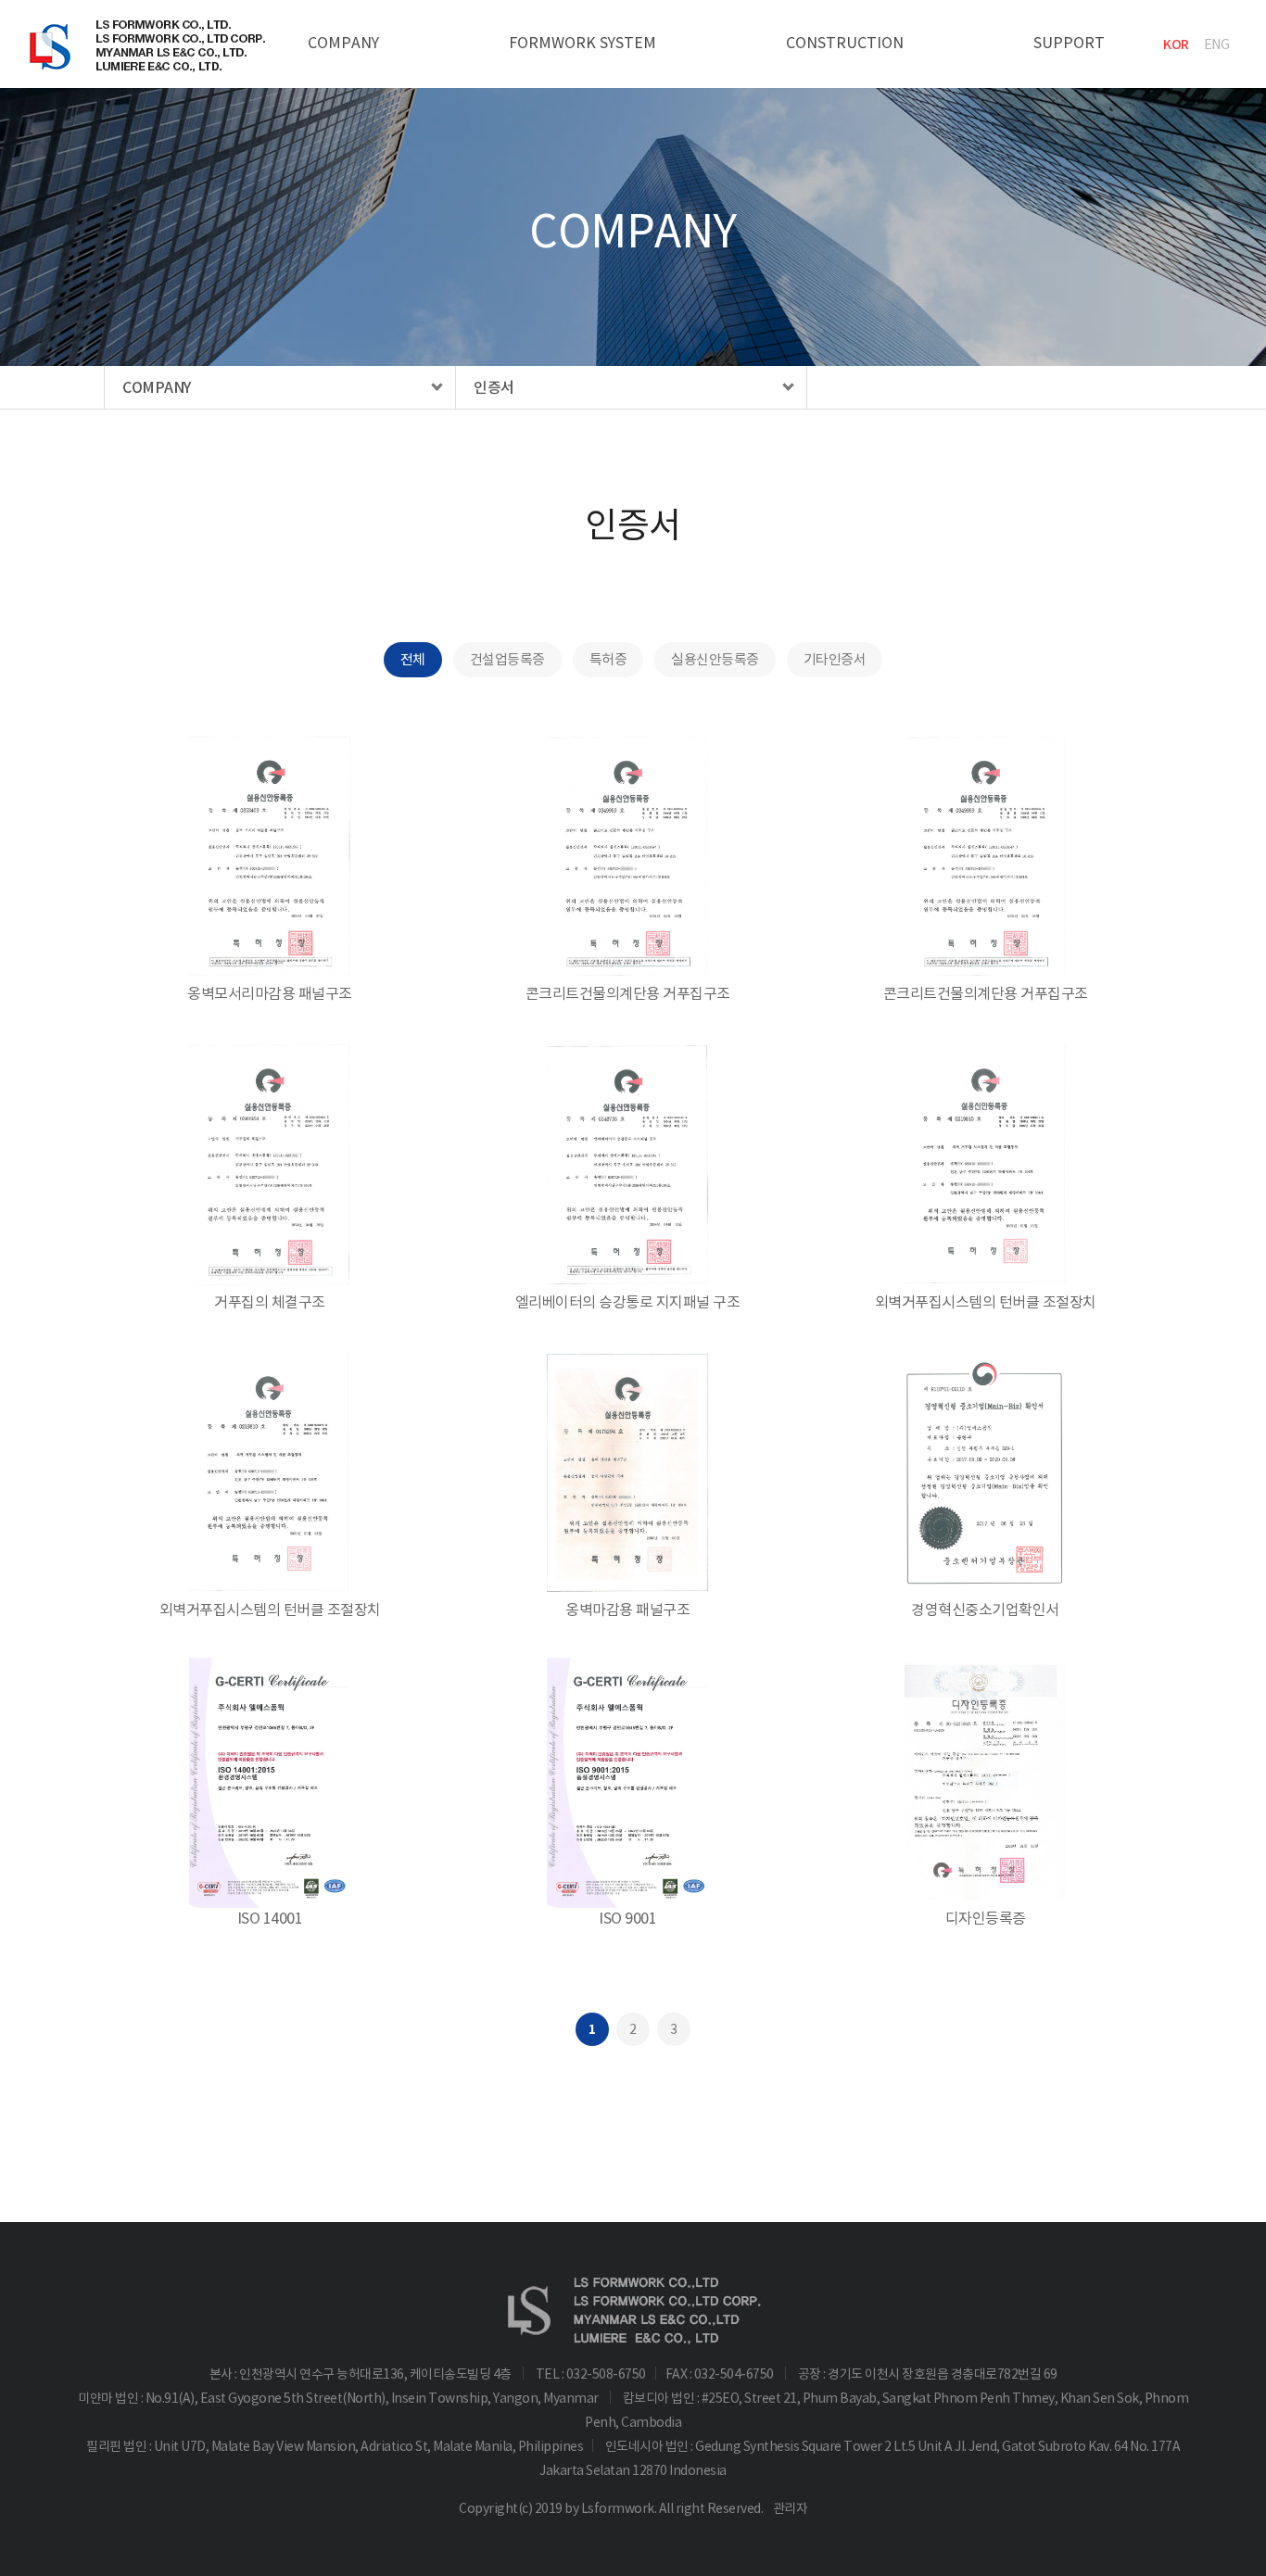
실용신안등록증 (715, 659)
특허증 (608, 659)
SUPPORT (1069, 43)
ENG (1217, 44)
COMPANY (343, 43)
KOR (1176, 44)
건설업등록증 (507, 659)
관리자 (791, 2508)
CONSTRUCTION (845, 43)
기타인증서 (835, 659)
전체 (413, 659)
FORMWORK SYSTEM (582, 43)
